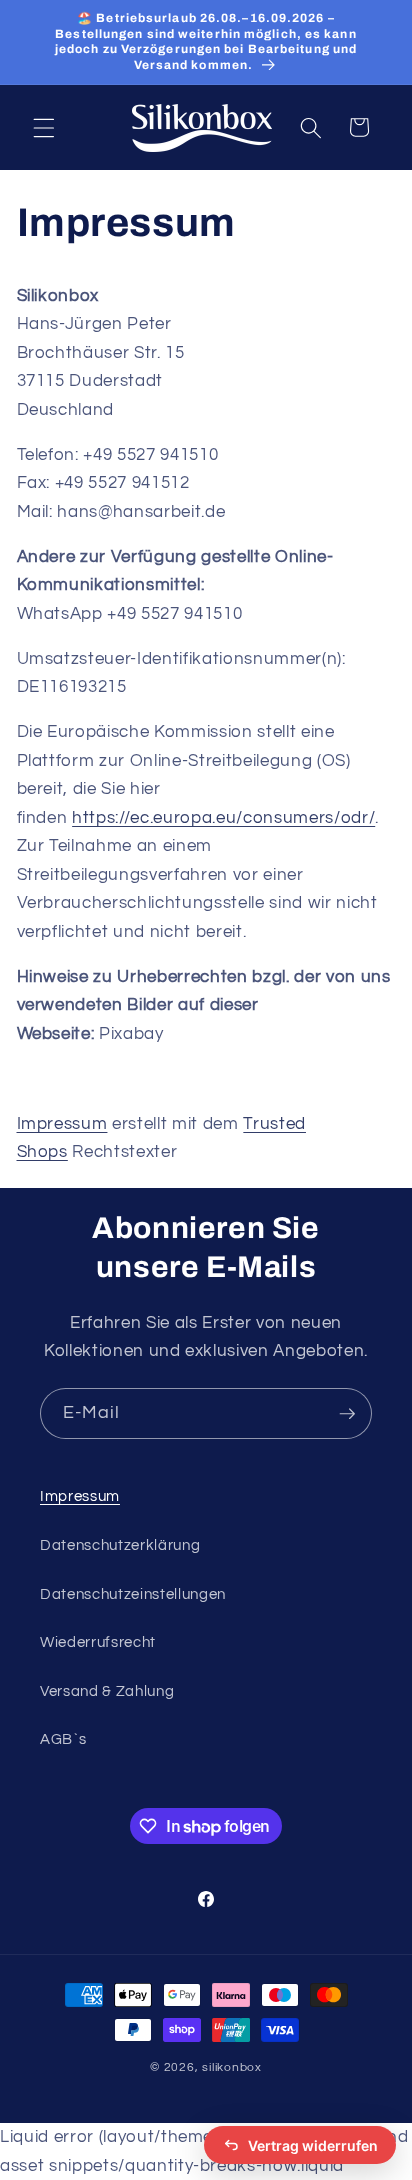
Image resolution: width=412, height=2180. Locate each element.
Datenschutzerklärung (120, 1545)
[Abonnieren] (347, 1414)
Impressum (62, 1123)
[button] (44, 127)
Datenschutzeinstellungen (133, 1594)
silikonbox (232, 2067)
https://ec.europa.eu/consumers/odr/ (223, 817)
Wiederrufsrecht (98, 1642)
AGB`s (63, 1739)
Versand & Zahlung (107, 1691)
